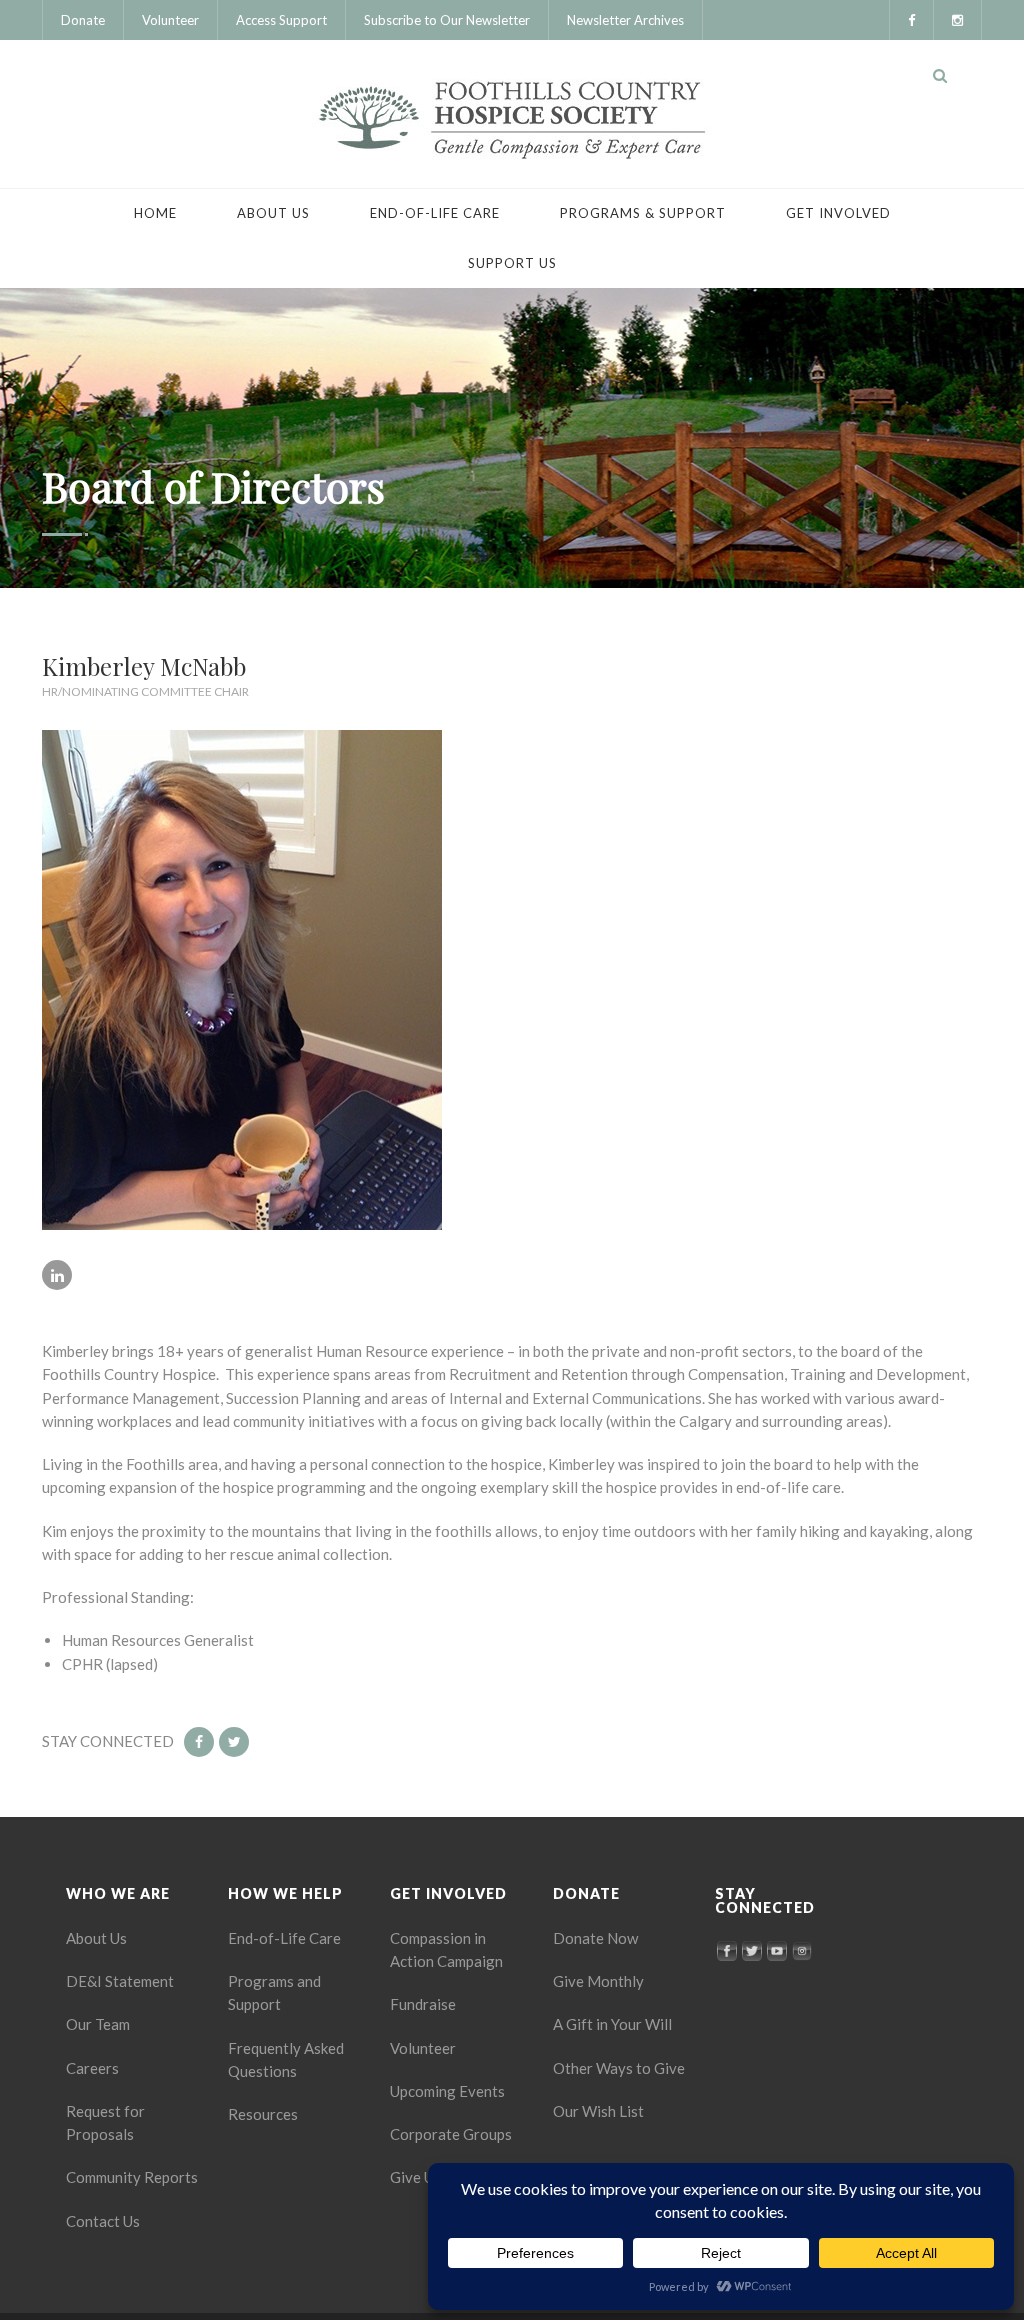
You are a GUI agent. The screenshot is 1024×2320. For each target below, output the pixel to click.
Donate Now (595, 1938)
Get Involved (838, 213)
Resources (263, 2114)
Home (155, 213)
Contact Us (103, 2221)
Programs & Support (643, 213)
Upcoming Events (447, 2091)
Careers (92, 2068)
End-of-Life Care (435, 213)
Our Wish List (598, 2111)
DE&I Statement (120, 1981)
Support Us (512, 263)
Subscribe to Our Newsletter (447, 20)
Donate (83, 20)
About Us (273, 213)
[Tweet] (234, 1742)
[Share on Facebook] (199, 1742)
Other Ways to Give (619, 2068)
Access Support (281, 20)
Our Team (98, 2024)
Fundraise (423, 2004)
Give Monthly (598, 1981)
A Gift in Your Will (612, 2024)
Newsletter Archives (625, 20)
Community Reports (132, 2177)
